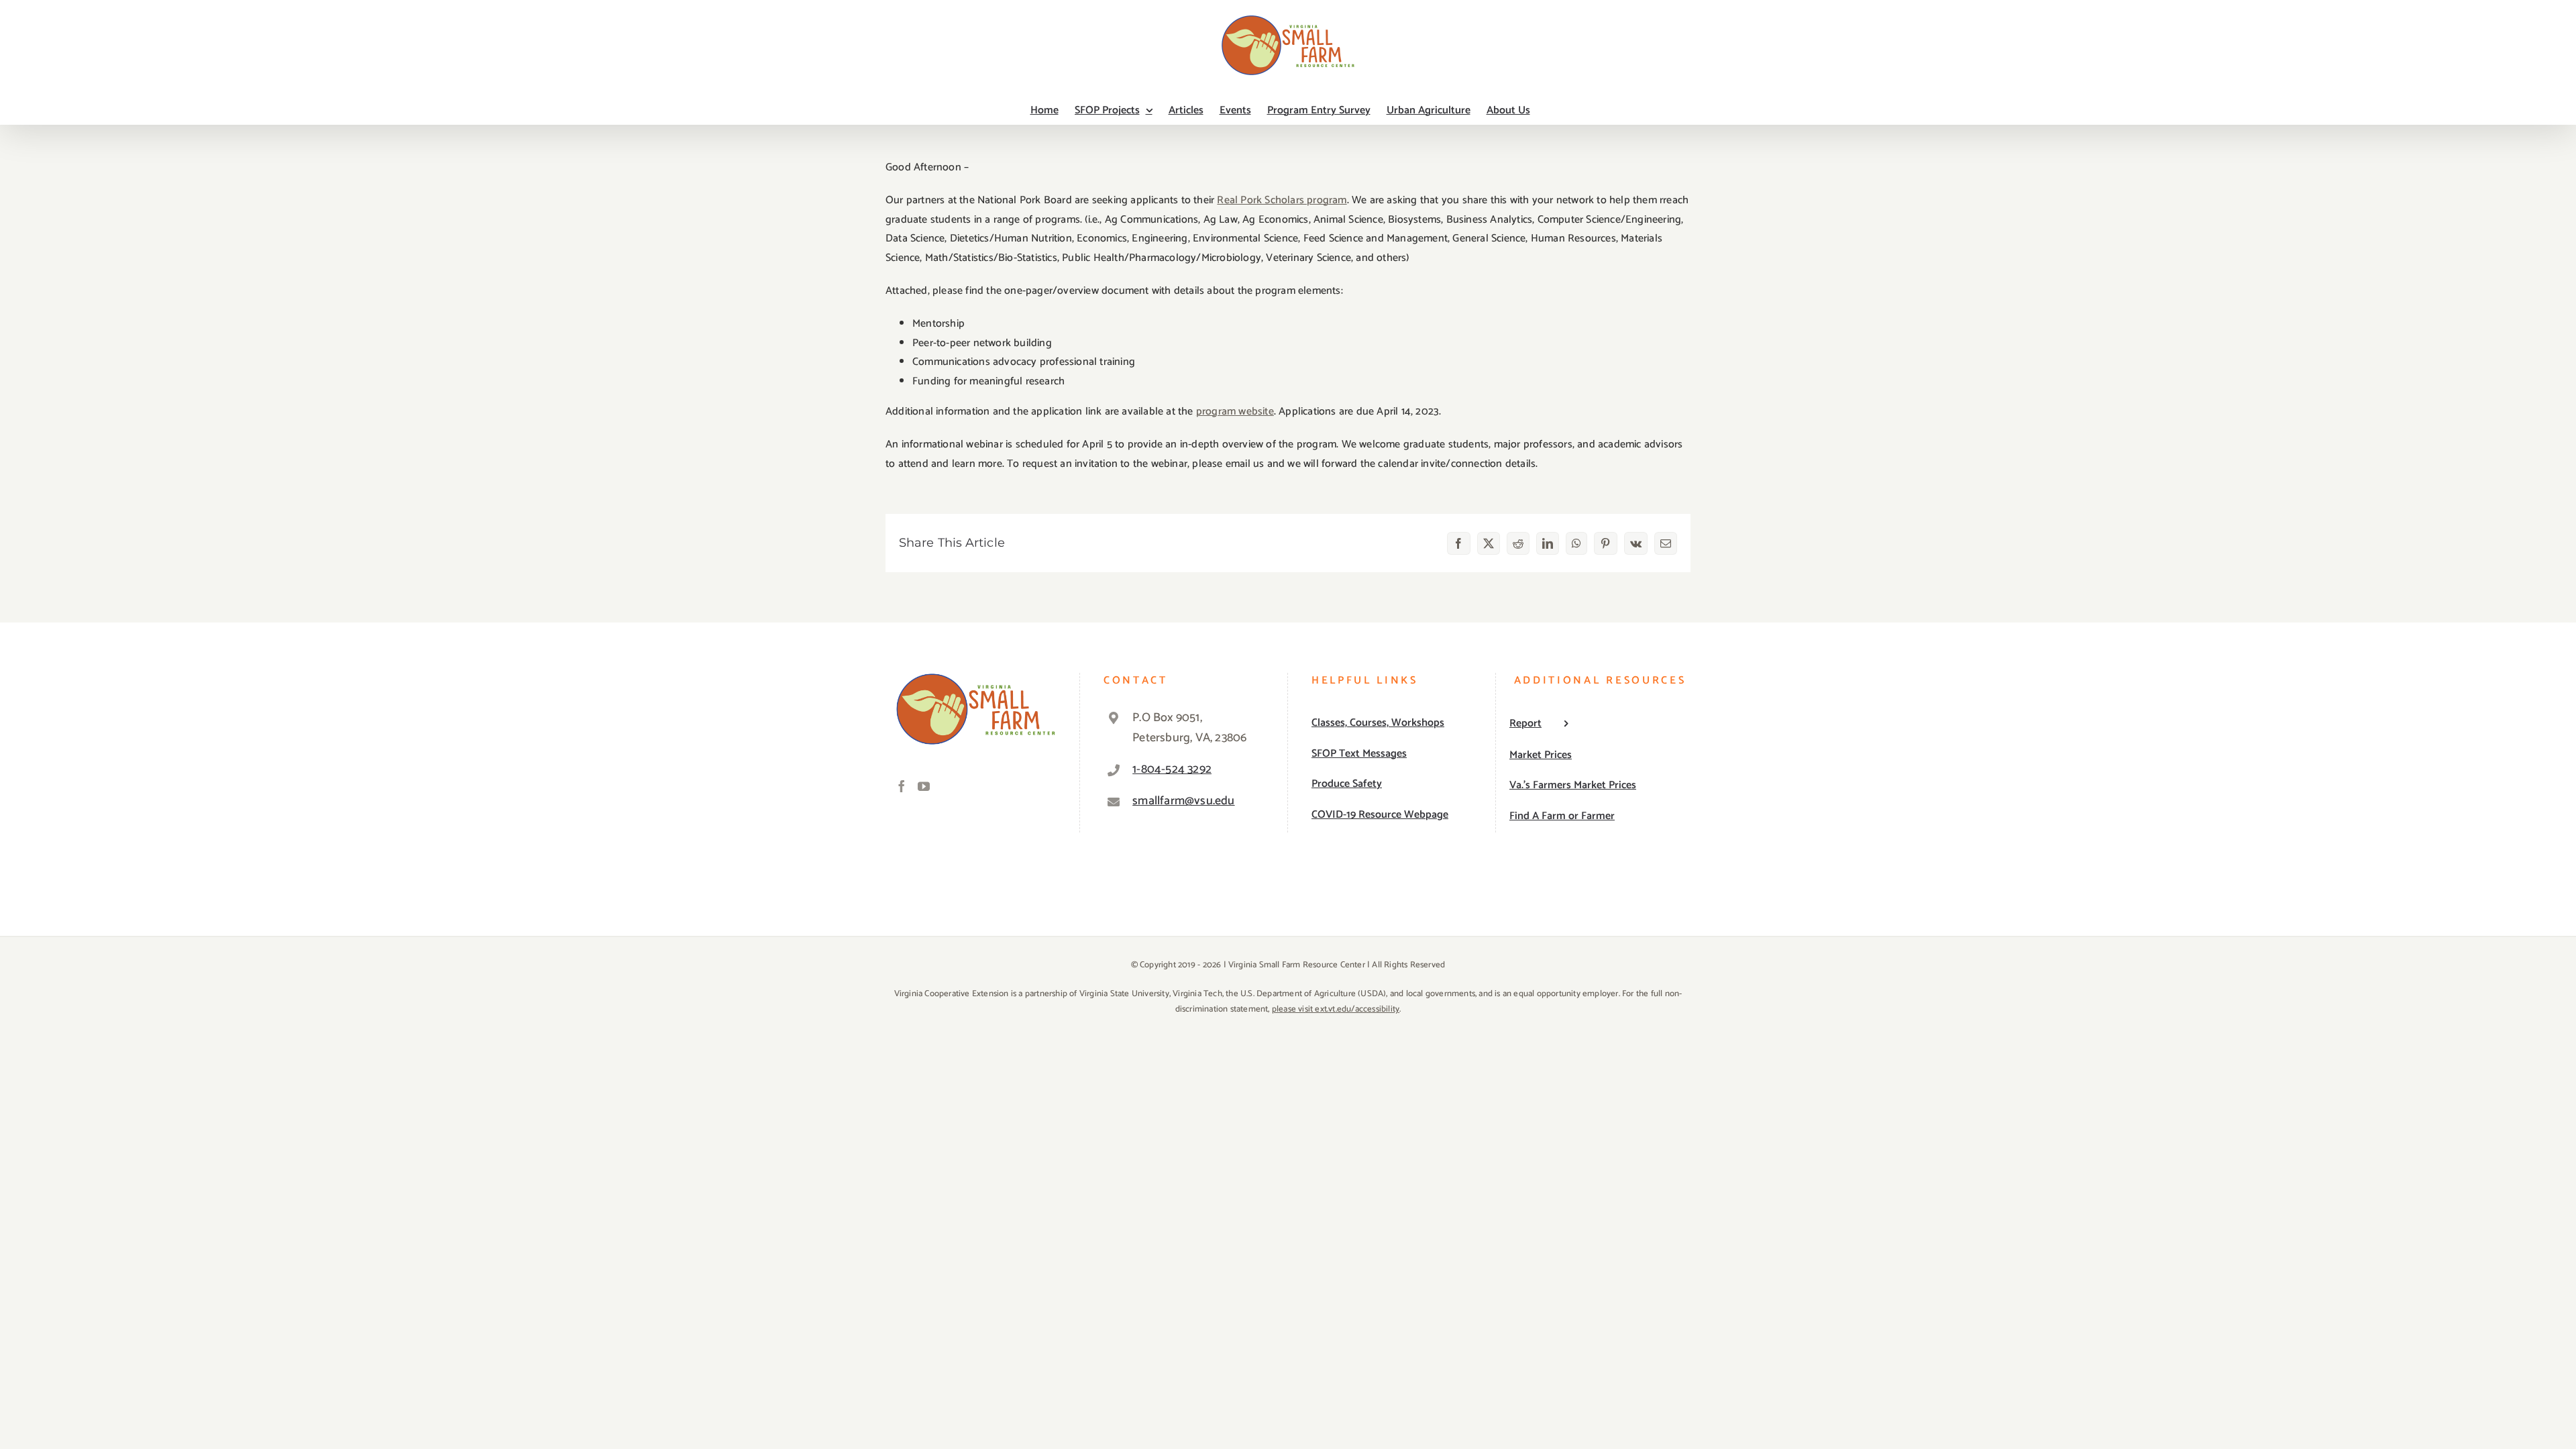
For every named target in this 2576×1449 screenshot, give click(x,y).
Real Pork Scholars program (1282, 200)
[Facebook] (902, 786)
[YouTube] (924, 786)
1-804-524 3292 (1172, 769)
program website (1235, 412)
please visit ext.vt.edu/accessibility (1336, 1009)
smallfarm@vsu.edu (1183, 801)
